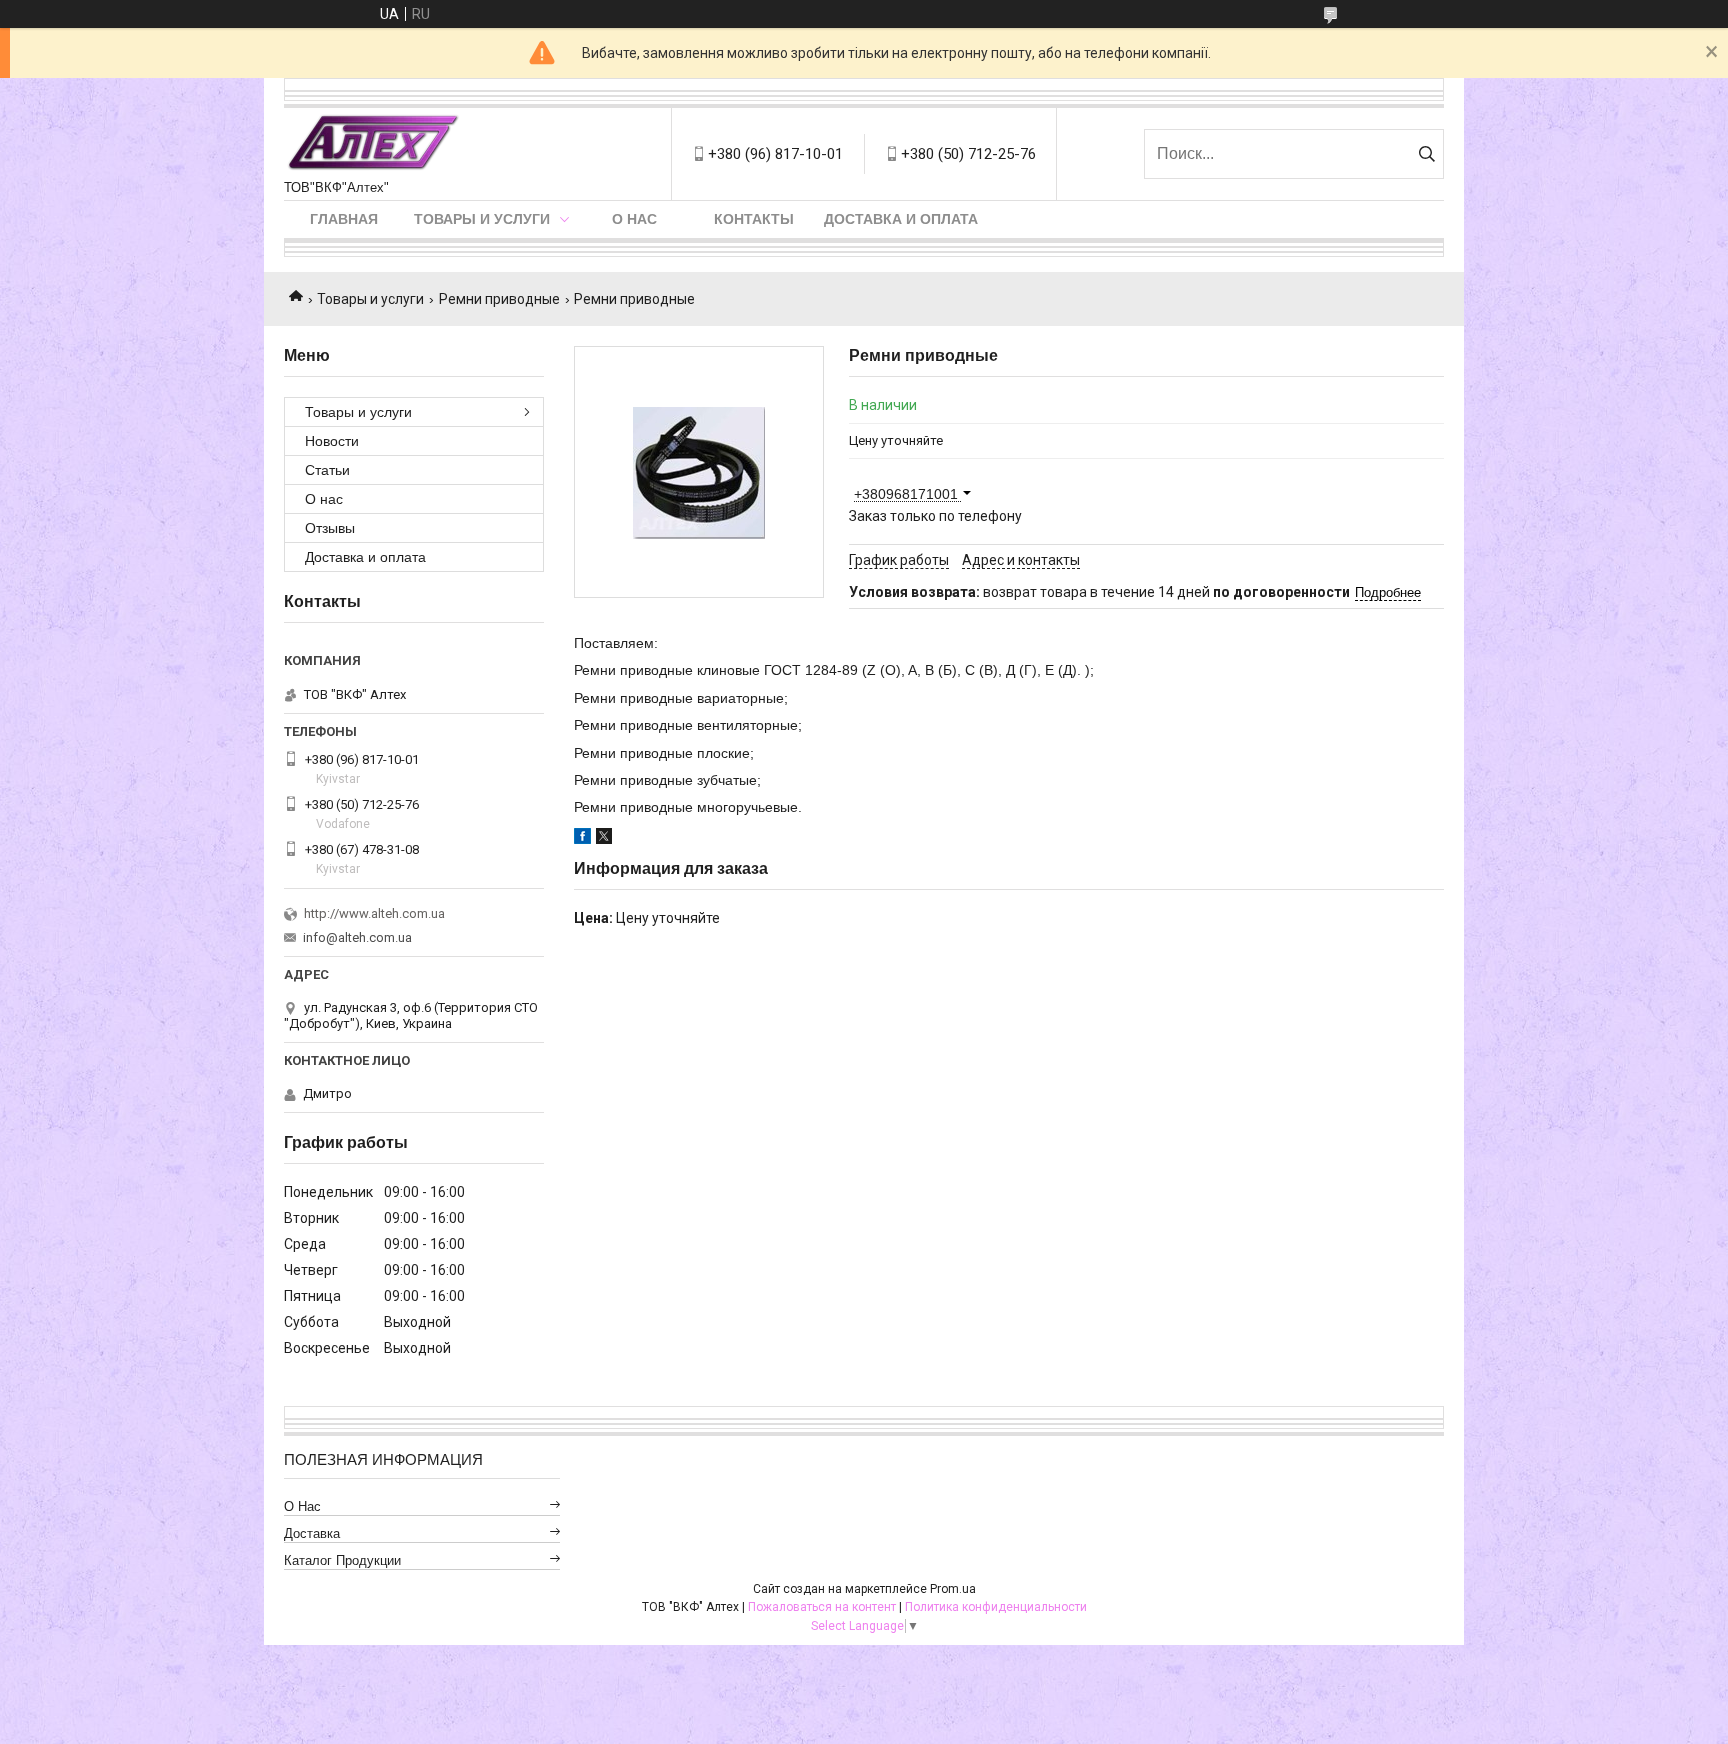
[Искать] (1426, 154)
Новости (332, 441)
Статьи (327, 470)
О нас (634, 219)
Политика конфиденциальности (996, 1607)
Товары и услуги (482, 219)
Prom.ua (953, 1589)
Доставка (312, 1533)
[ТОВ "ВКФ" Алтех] (373, 144)
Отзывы (330, 528)
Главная (344, 219)
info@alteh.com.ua (357, 937)
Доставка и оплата (901, 219)
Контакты (754, 219)
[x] (604, 839)
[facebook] (582, 839)
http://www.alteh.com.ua (374, 913)
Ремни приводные (499, 299)
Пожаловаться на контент (822, 1607)
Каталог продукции (342, 1560)
